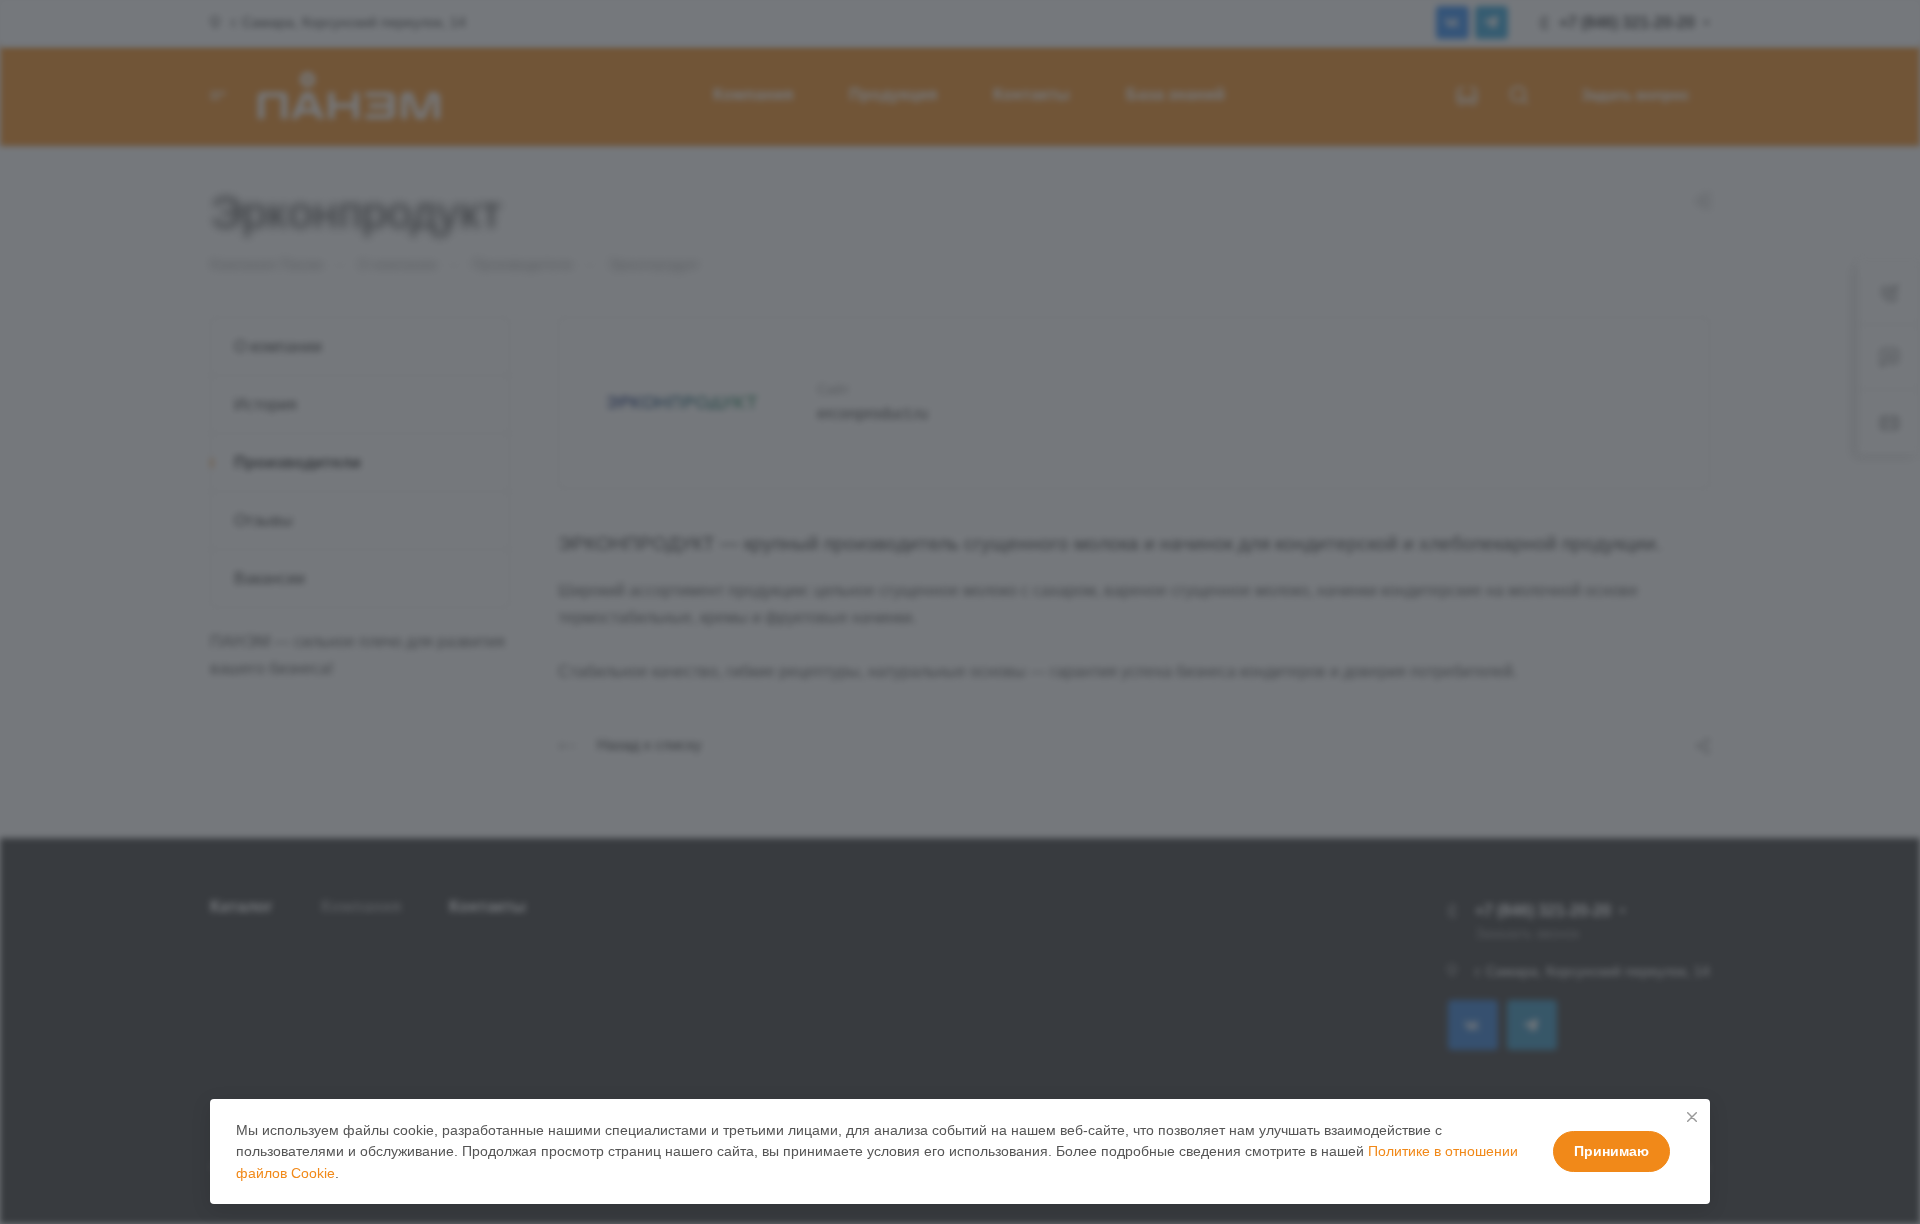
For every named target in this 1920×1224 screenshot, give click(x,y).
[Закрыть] (1692, 1117)
